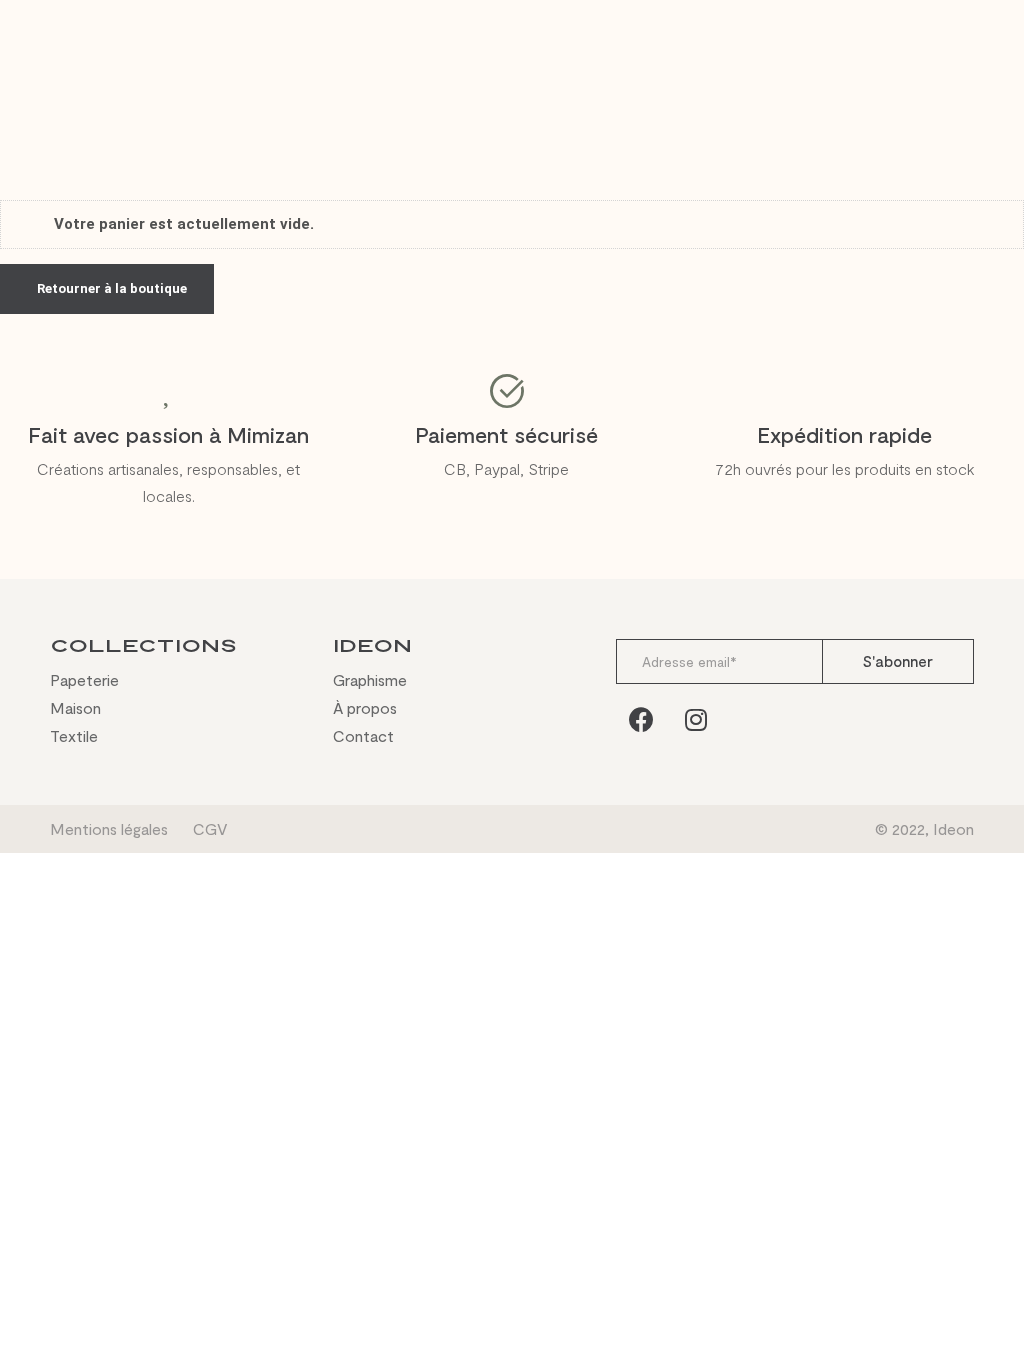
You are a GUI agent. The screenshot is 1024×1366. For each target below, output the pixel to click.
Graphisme (370, 680)
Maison (75, 708)
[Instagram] (696, 719)
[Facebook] (641, 719)
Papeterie (84, 680)
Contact (363, 736)
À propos (365, 708)
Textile (74, 736)
